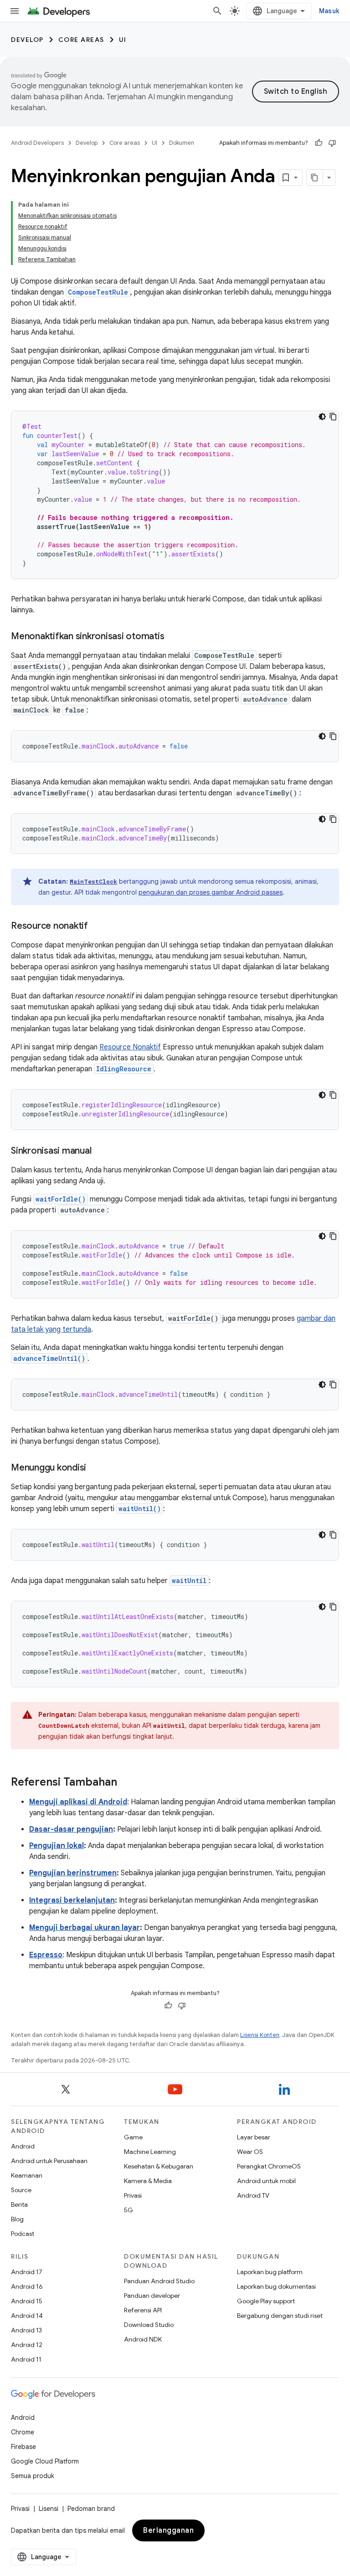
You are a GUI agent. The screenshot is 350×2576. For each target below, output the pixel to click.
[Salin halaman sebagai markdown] (315, 178)
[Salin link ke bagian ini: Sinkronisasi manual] (100, 1151)
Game (133, 2137)
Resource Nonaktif (130, 1047)
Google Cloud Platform (45, 2461)
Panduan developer (152, 2296)
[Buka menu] (15, 11)
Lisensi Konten (260, 2035)
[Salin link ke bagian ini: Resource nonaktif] (97, 927)
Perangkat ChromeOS (269, 2166)
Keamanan (27, 2175)
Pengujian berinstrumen (73, 1873)
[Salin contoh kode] (333, 417)
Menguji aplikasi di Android (78, 1802)
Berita (19, 2204)
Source (21, 2190)
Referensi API (143, 2310)
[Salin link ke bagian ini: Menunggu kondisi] (95, 1468)
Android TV (253, 2195)
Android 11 (26, 2359)
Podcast (23, 2234)
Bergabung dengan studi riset (280, 2316)
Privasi (133, 2195)
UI (123, 40)
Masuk (329, 11)
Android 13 (26, 2330)
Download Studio (149, 2325)
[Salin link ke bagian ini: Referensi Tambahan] (126, 1783)
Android (23, 2146)
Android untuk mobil (266, 2181)
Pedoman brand (91, 2509)
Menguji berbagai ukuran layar (85, 1928)
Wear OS (250, 2152)
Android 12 (27, 2345)
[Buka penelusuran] (217, 11)
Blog (17, 2219)
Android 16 (27, 2286)
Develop (27, 40)
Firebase (23, 2447)
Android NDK (143, 2339)
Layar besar (254, 2137)
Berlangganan (168, 2530)
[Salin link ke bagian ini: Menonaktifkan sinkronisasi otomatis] (173, 637)
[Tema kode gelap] (322, 417)
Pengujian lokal (57, 1846)
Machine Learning (150, 2152)
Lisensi (49, 2509)
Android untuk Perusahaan (49, 2161)
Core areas (81, 40)
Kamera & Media (148, 2181)
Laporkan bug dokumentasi (276, 2286)
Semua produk (33, 2476)
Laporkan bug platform (270, 2272)
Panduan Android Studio (159, 2281)
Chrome (23, 2432)
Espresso (46, 1955)
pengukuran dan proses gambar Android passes (211, 892)
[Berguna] (319, 143)
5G (129, 2210)
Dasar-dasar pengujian (71, 1829)
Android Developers (37, 143)
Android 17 (27, 2272)
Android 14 (27, 2316)
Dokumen (182, 143)
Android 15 (27, 2301)
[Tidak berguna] (332, 143)
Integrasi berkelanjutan (72, 1900)
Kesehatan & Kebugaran (159, 2166)
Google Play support (266, 2301)
